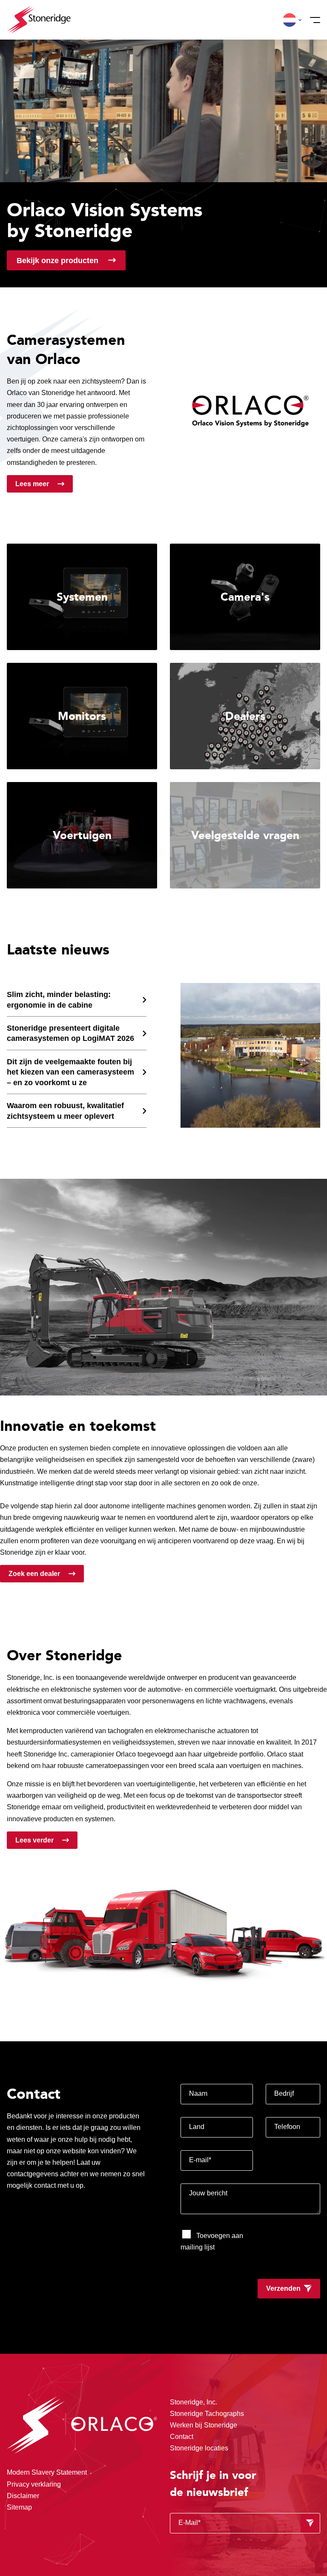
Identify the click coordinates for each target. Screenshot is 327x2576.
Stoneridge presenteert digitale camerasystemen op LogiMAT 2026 (70, 1033)
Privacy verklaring (34, 2484)
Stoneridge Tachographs (207, 2414)
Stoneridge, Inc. (194, 2402)
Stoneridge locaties (199, 2448)
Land (197, 2127)
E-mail (200, 2160)
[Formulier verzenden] (310, 2523)
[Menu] (313, 20)
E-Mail (189, 2523)
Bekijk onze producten (57, 260)
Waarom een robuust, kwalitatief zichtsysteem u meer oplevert (65, 1110)
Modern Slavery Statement (47, 2472)
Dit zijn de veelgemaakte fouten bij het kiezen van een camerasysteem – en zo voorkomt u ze (70, 1072)
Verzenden (283, 2288)
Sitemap (19, 2507)
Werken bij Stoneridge (204, 2425)
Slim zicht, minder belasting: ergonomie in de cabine (59, 999)
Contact (182, 2437)
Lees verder (34, 1840)
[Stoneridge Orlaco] (39, 20)
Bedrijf (284, 2093)
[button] (290, 20)
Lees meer (32, 484)
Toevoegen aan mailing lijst (212, 2241)
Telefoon (287, 2127)
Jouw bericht (208, 2193)
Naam (198, 2093)
